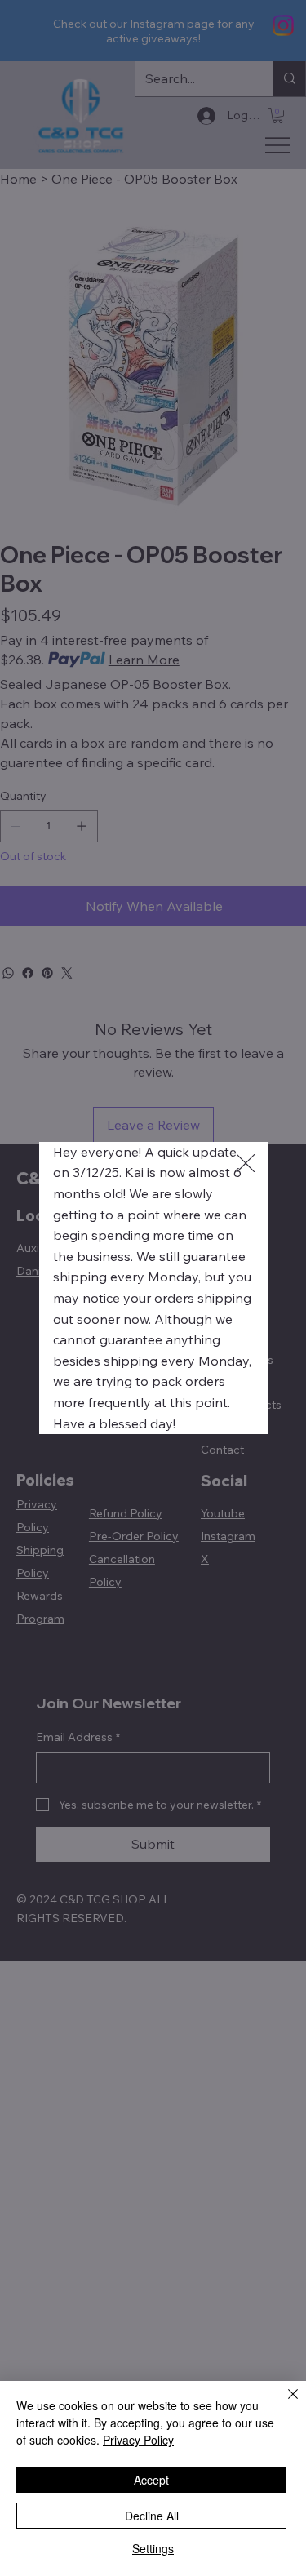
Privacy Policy (138, 2440)
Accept (151, 2480)
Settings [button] (153, 2548)
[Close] (283, 2404)
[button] (246, 1164)
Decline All (152, 2516)
